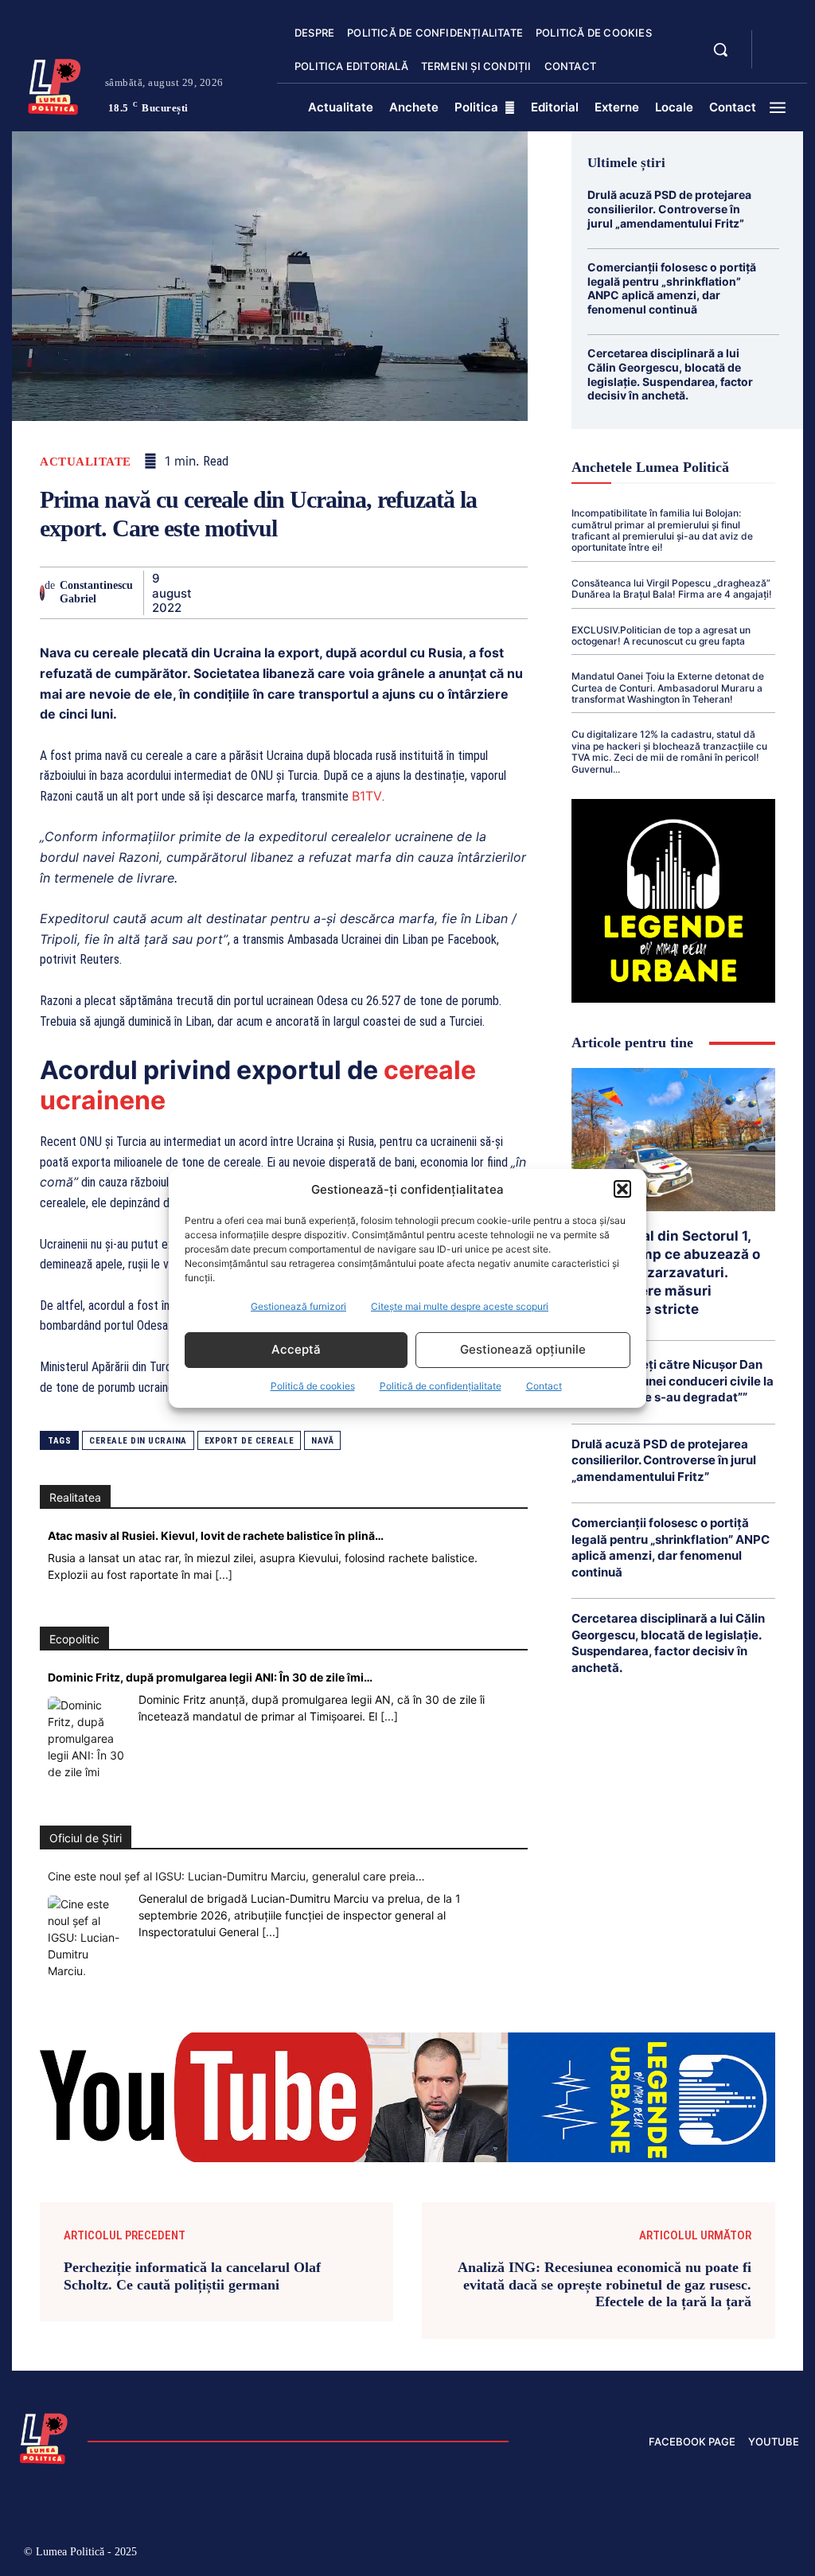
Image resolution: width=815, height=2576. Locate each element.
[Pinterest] (281, 592)
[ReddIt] (391, 592)
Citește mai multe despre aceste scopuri (460, 1306)
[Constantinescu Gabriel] (42, 593)
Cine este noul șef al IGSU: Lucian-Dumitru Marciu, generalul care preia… (236, 1876)
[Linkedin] (354, 592)
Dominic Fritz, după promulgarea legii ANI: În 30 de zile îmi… (210, 1677)
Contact (544, 1386)
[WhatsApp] (318, 592)
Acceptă (296, 1349)
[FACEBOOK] (778, 40)
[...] (224, 1574)
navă (322, 1441)
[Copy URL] (501, 592)
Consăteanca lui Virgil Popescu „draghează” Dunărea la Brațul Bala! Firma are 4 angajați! (672, 588)
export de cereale (250, 1441)
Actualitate (86, 462)
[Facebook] (208, 592)
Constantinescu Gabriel (96, 592)
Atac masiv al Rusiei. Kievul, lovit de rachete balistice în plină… (216, 1535)
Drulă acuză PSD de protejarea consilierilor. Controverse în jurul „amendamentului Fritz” (669, 209)
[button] (622, 1189)
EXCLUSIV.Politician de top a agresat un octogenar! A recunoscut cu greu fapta (661, 635)
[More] (538, 592)
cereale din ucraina (138, 1441)
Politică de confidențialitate (441, 1386)
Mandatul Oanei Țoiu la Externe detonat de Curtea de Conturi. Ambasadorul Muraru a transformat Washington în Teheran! (668, 688)
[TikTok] (651, 2554)
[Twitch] (685, 2554)
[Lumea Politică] (55, 85)
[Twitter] (244, 592)
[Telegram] (464, 592)
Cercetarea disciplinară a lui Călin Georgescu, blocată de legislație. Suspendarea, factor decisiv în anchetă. (670, 374)
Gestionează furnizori (298, 1306)
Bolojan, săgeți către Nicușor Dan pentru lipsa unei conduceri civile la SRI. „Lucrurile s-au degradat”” (673, 1381)
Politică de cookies (313, 1386)
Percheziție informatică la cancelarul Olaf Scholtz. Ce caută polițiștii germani (192, 2276)
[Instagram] (617, 2554)
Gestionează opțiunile (523, 1349)
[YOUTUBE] (778, 59)
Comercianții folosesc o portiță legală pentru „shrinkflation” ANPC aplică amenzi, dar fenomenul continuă (672, 288)
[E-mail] (427, 592)
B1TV (367, 796)
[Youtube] (787, 2554)
